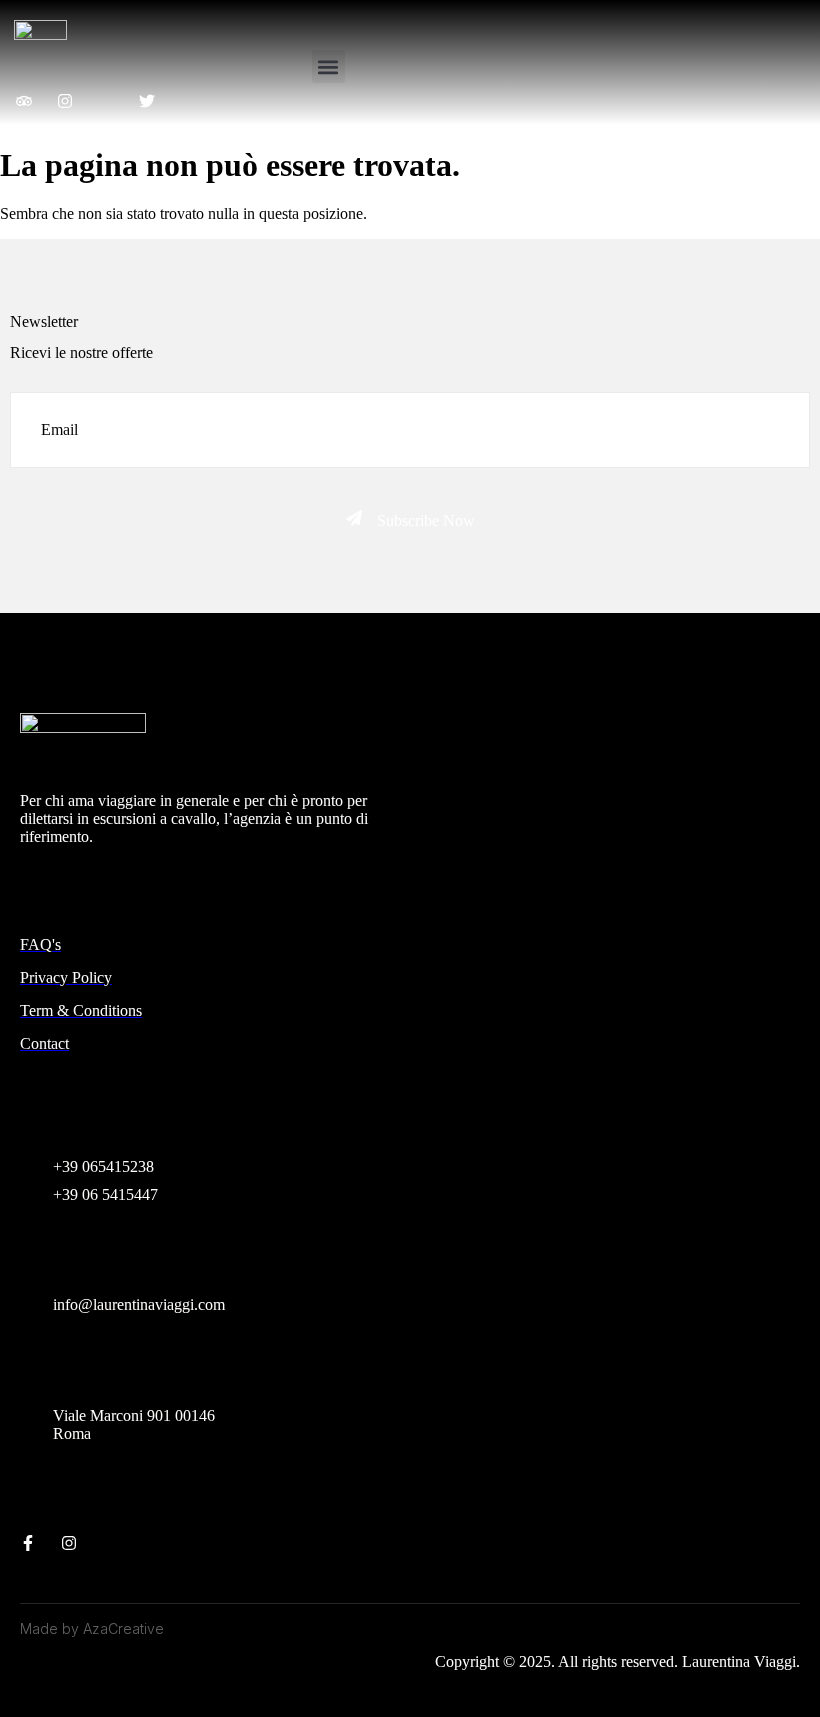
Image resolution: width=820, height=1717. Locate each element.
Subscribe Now (426, 520)
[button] (328, 66)
